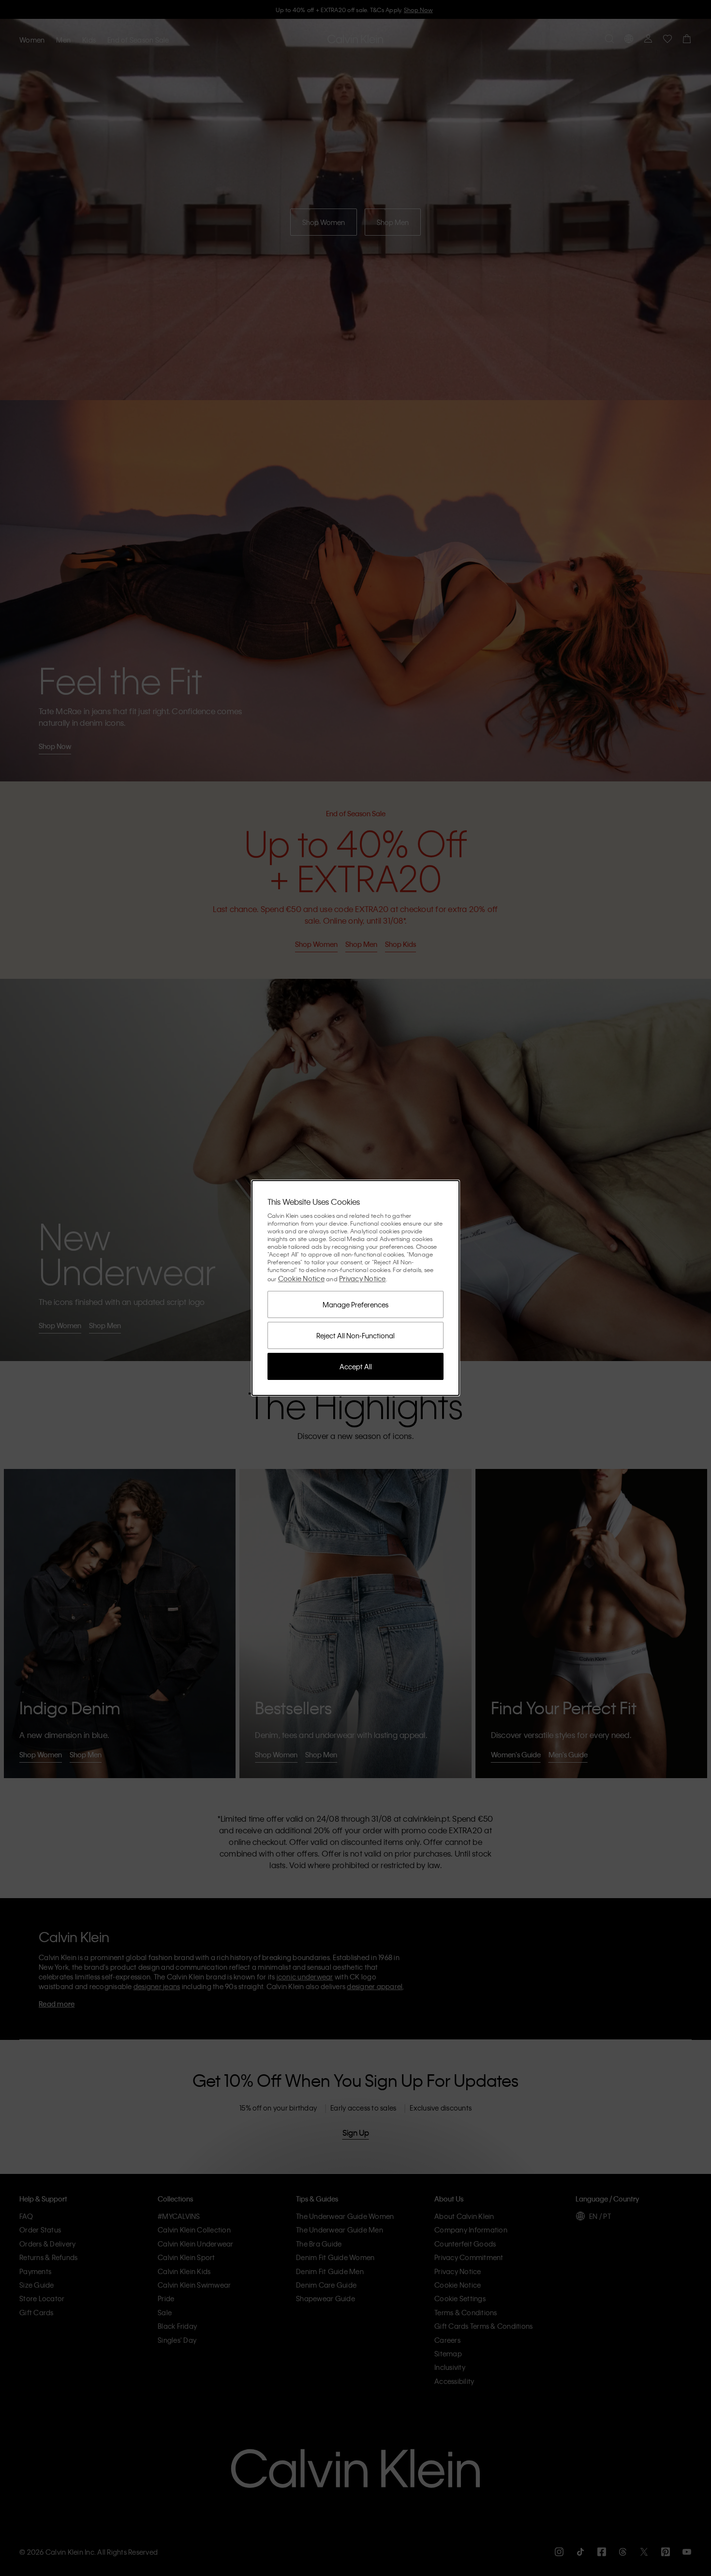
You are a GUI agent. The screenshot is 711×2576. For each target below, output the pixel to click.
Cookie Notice (301, 1278)
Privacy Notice (363, 1278)
